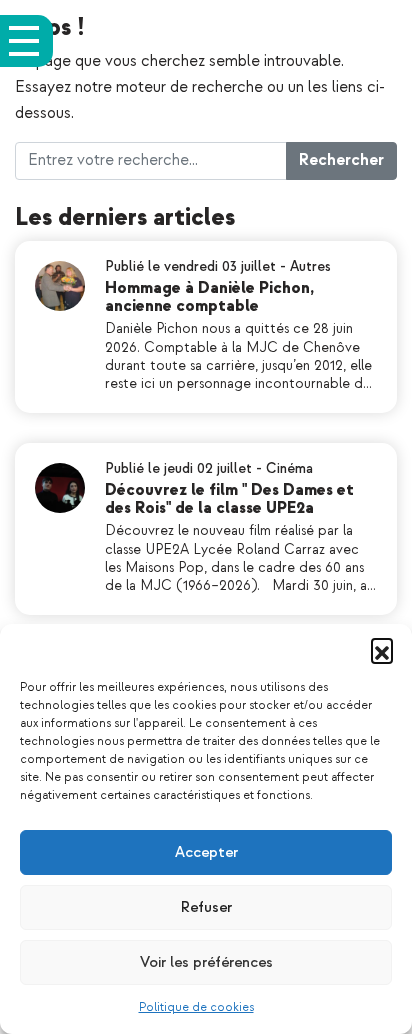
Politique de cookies (196, 1007)
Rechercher (341, 160)
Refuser (206, 907)
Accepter (206, 852)
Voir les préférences (206, 962)
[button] (382, 649)
